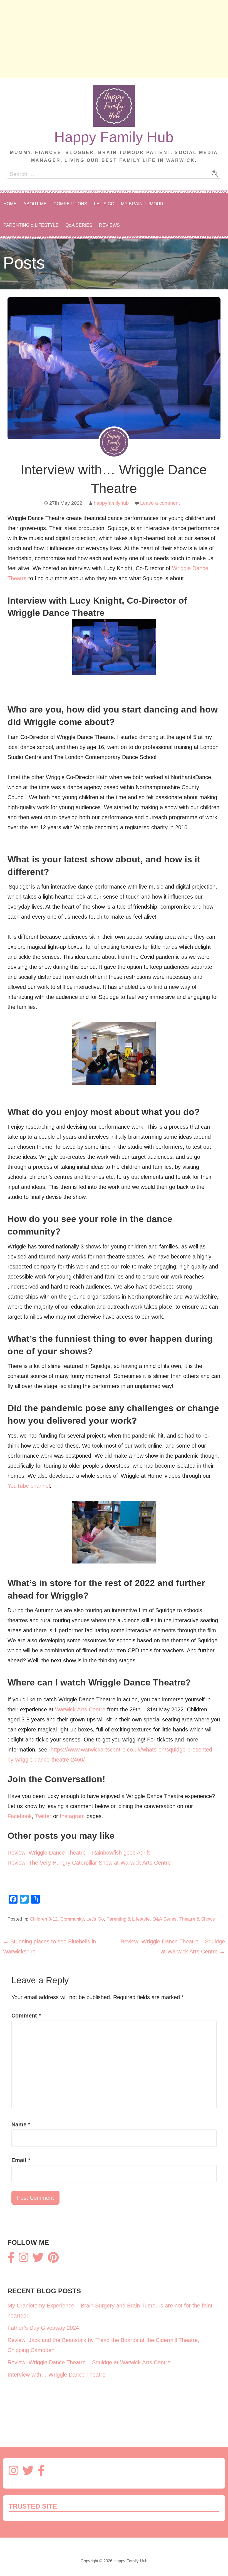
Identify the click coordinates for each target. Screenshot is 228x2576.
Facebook (20, 1816)
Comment (26, 2016)
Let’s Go (104, 204)
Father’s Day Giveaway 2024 (43, 2328)
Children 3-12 (44, 1919)
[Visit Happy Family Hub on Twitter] (38, 2260)
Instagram (72, 1816)
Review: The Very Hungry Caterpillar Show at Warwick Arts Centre (89, 1863)
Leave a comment (160, 503)
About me (35, 204)
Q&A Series (79, 225)
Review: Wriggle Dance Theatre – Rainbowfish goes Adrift (79, 1853)
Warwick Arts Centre (80, 1709)
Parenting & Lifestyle (31, 225)
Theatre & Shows (197, 1919)
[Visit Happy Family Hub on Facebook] (11, 2260)
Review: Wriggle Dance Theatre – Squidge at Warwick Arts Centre (89, 2362)
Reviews (109, 225)
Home (10, 204)
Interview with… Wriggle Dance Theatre (56, 2375)
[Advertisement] (114, 39)
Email (21, 2160)
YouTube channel (29, 1486)
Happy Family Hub (114, 137)
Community (72, 1919)
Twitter (43, 1816)
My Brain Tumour (142, 204)
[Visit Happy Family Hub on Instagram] (23, 2260)
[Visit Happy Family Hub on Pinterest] (53, 2260)
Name (21, 2124)
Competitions (70, 204)
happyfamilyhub (111, 503)
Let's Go (95, 1919)
